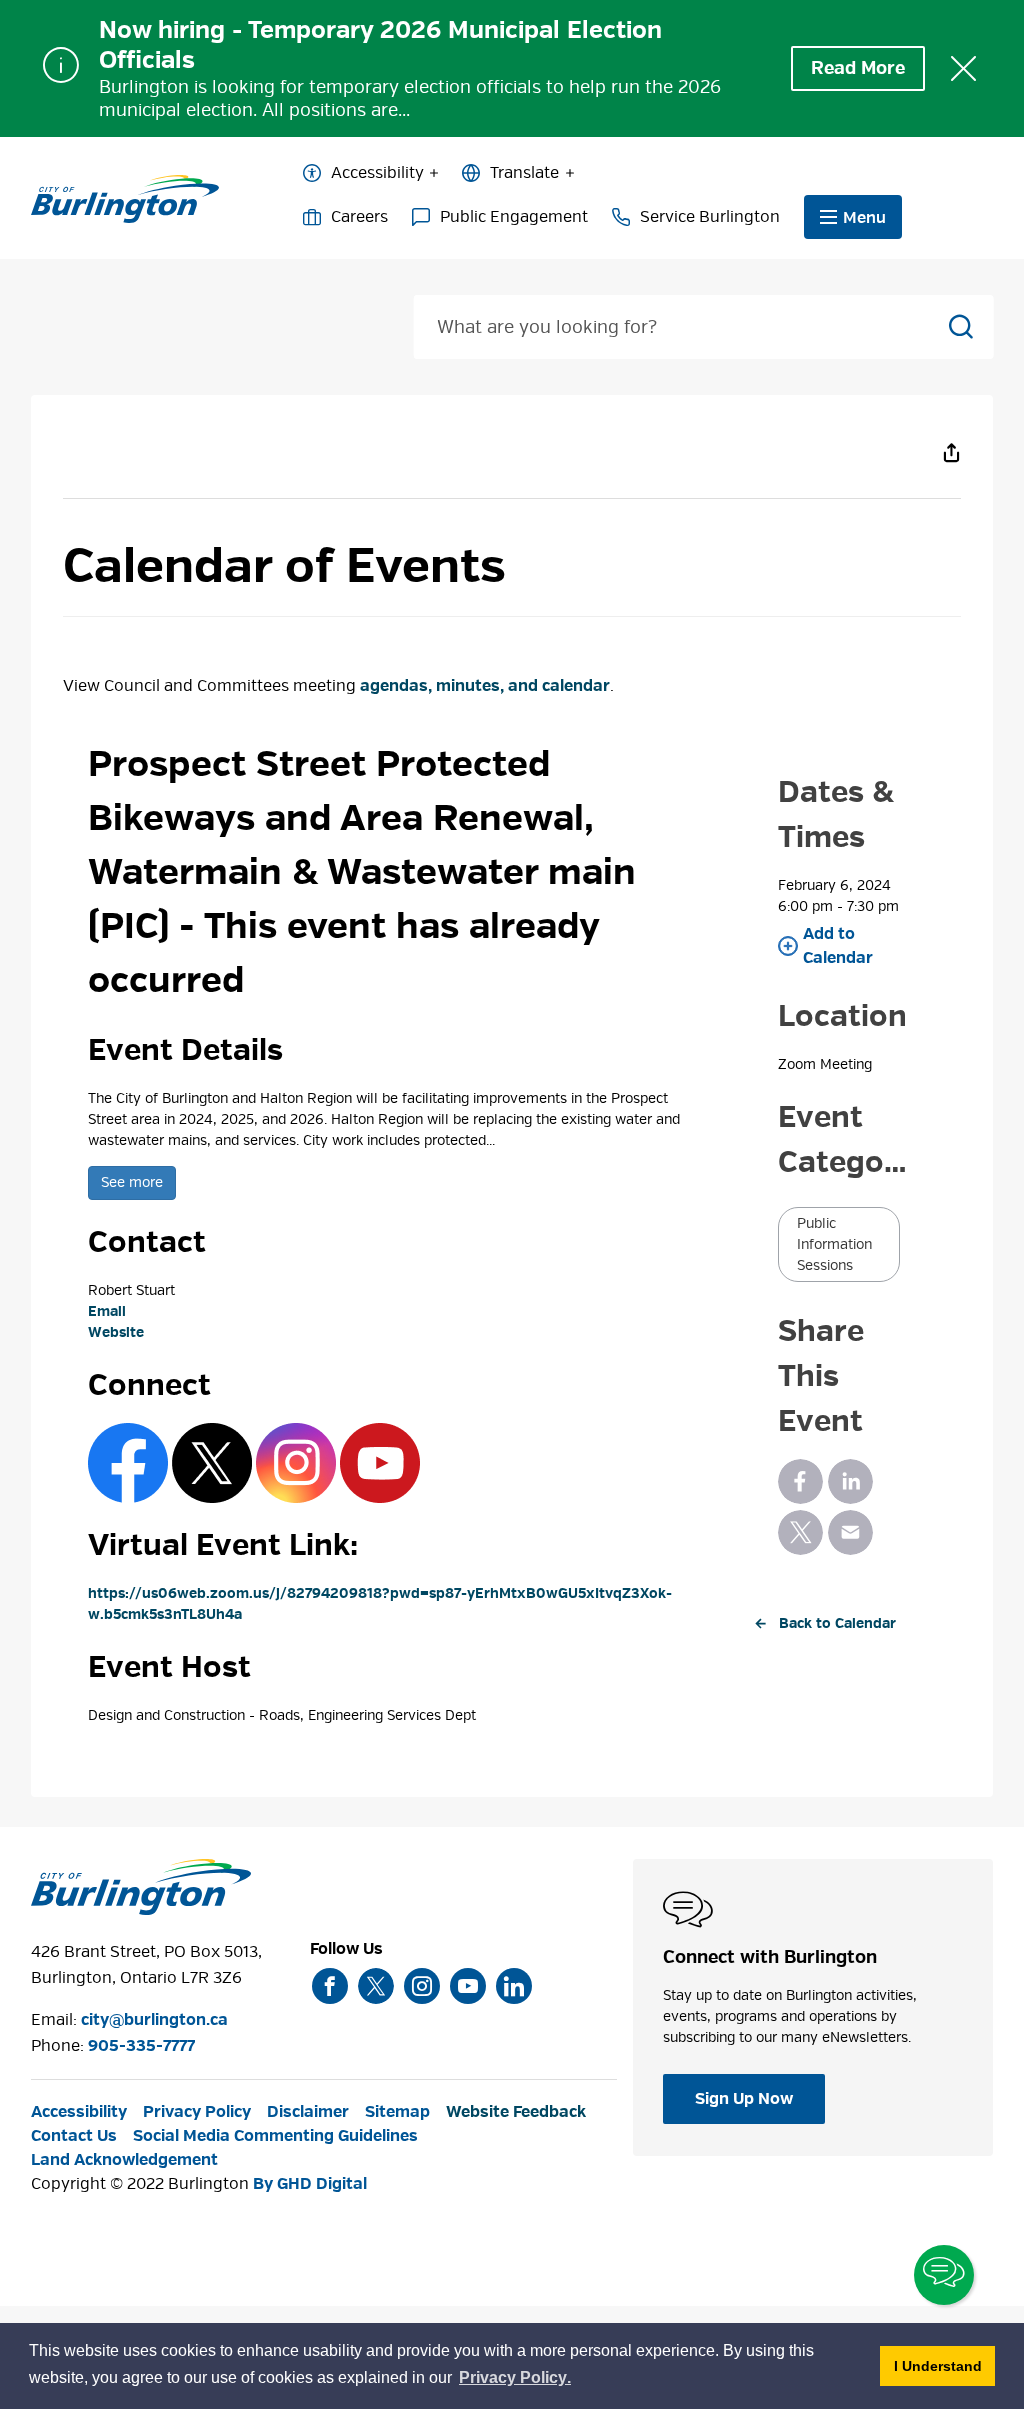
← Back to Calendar (825, 1623)
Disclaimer (308, 2112)
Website (116, 1332)
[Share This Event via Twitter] (800, 1532)
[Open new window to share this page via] (951, 452)
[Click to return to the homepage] (125, 199)
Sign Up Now (744, 2099)
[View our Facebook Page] (330, 1986)
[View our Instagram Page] (422, 1986)
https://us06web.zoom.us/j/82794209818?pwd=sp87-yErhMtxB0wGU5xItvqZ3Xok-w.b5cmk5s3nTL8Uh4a (380, 1604)
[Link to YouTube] (380, 1462)
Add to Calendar (838, 946)
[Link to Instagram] (296, 1462)
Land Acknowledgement (124, 2160)
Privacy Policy (197, 2112)
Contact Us (74, 2136)
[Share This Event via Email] (850, 1532)
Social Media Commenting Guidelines (275, 2136)
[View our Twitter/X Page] (376, 1986)
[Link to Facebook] (128, 1462)
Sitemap (397, 2112)
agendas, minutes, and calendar (485, 686)
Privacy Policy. (516, 2380)
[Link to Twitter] (212, 1462)
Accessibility (377, 173)
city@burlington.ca (154, 2020)
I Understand (944, 2365)
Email (107, 1311)
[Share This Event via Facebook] (800, 1481)
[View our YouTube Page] (468, 1986)
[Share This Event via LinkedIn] (850, 1481)
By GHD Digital (310, 2184)
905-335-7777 (141, 2046)
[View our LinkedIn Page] (514, 1986)
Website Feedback (516, 2112)
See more (132, 1182)
